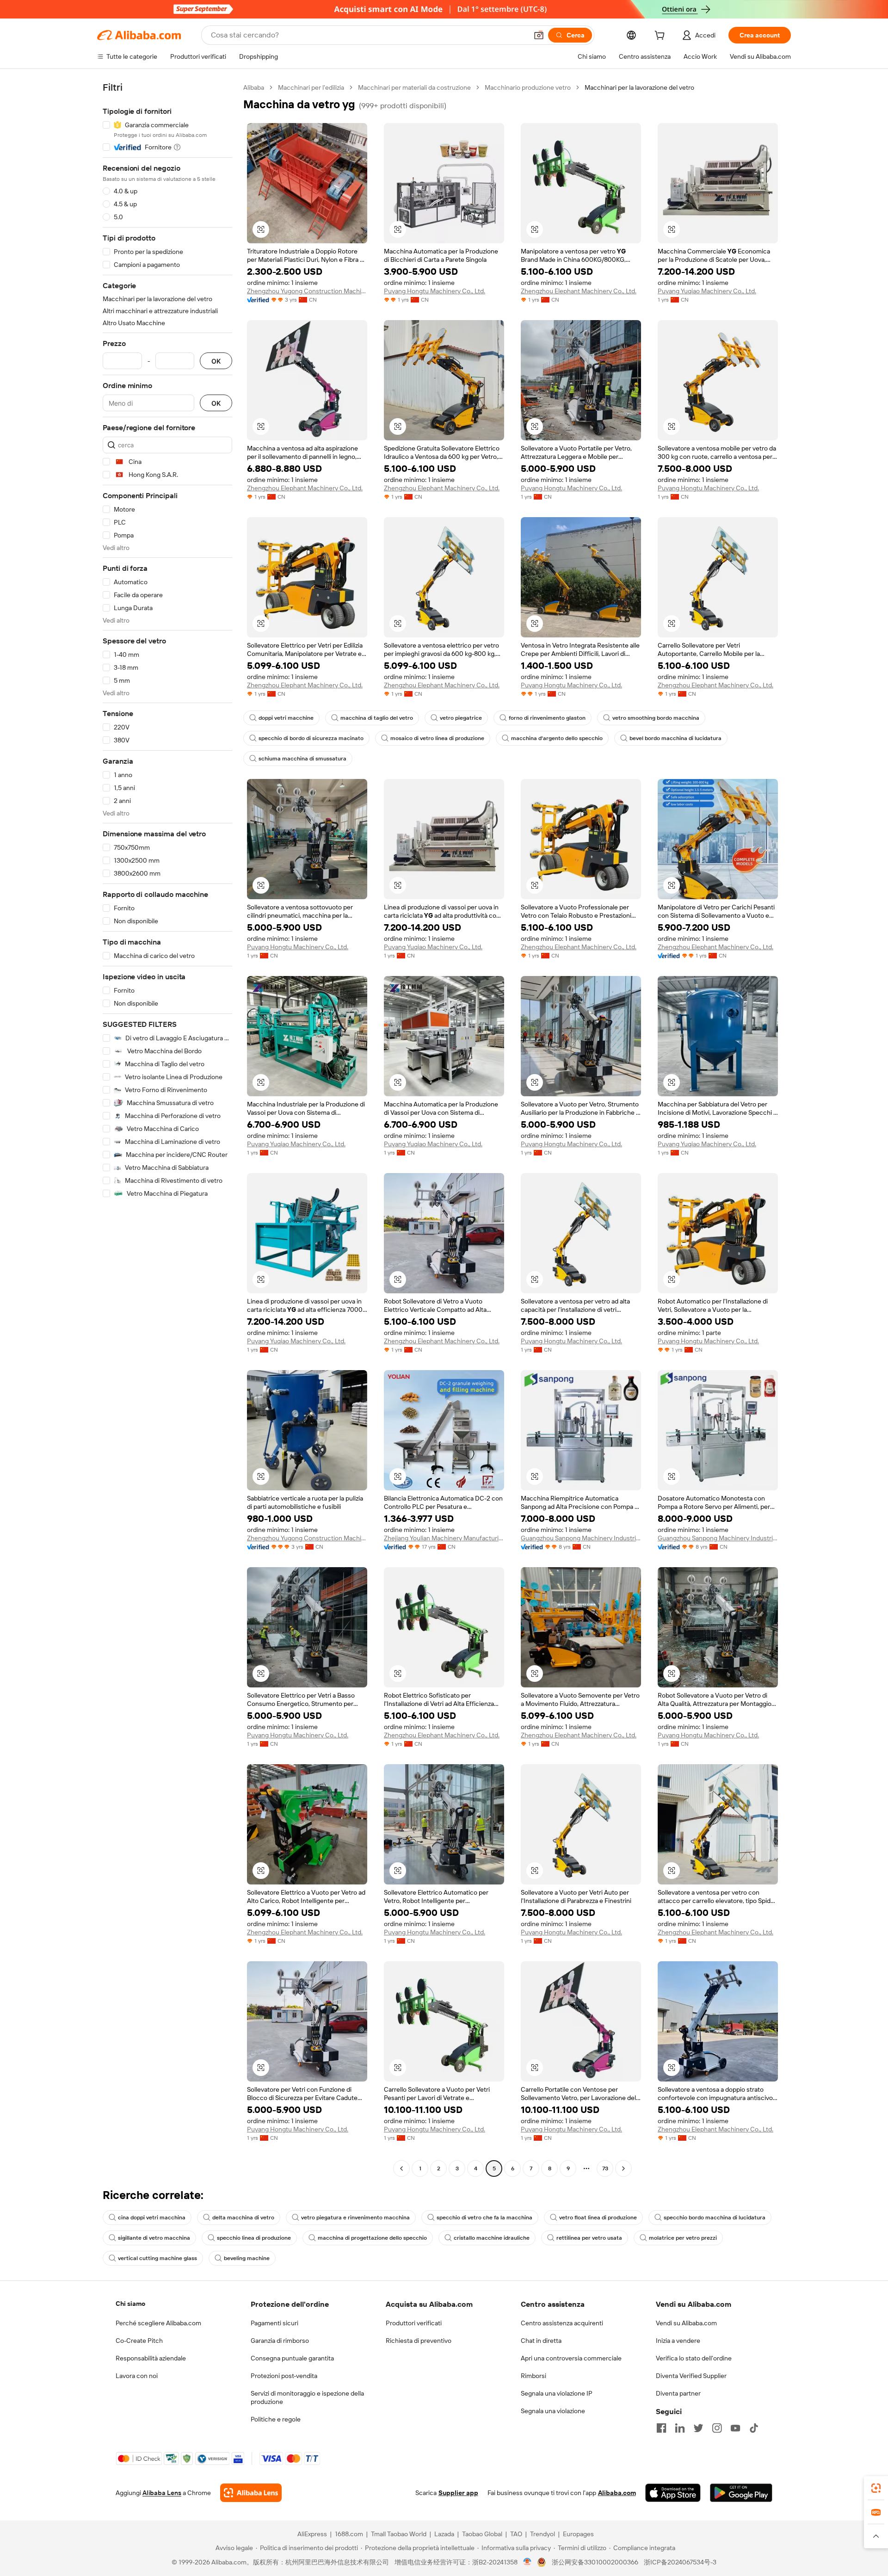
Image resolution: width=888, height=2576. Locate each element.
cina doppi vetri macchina (152, 2218)
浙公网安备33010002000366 (595, 2562)
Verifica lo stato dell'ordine (694, 2358)
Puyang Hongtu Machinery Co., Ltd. (435, 291)
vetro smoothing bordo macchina (656, 718)
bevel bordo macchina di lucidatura (675, 738)
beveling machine (247, 2258)
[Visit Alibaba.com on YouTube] (735, 2428)
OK (216, 361)
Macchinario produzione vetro (528, 87)
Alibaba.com (617, 2493)
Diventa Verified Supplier (691, 2376)
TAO (516, 2534)
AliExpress (312, 2534)
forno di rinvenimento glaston (547, 718)
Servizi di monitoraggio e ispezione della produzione (307, 2397)
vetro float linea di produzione (598, 2218)
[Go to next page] (623, 2168)
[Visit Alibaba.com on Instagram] (717, 2428)
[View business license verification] (527, 2562)
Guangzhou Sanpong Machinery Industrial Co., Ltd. (581, 1538)
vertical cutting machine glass (157, 2258)
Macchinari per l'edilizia (311, 87)
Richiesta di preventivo (419, 2341)
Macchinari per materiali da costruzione (414, 87)
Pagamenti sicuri (274, 2323)
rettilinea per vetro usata (589, 2238)
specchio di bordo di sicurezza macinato (311, 738)
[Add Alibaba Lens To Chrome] (251, 2493)
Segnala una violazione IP (557, 2393)
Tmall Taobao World (399, 2534)
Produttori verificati (414, 2323)
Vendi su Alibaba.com (686, 2323)
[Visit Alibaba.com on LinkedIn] (680, 2428)
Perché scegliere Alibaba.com (158, 2323)
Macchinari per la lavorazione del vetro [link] (639, 87)
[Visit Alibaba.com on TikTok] (754, 2428)
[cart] (661, 37)
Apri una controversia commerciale (571, 2358)
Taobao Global (482, 2534)
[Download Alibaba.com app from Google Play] (741, 2493)
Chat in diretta (541, 2341)
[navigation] (167, 1129)
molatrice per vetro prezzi (683, 2238)
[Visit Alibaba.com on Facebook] (661, 2428)
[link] (876, 2488)
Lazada (444, 2534)
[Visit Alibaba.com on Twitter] (698, 2428)
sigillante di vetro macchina (154, 2238)
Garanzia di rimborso (280, 2341)
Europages (578, 2534)
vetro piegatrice (461, 718)
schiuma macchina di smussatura (302, 759)
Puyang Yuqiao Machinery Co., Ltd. (707, 291)
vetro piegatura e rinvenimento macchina (355, 2218)
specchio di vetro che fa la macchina (484, 2218)
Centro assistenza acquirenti (562, 2323)
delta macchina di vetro (243, 2218)
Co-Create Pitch (139, 2341)
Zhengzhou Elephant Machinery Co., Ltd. (579, 291)
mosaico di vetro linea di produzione (437, 738)
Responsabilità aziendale (151, 2358)
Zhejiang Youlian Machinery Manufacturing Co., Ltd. (444, 1538)
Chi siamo (130, 2304)
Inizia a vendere (678, 2341)
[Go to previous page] (401, 2168)
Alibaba (254, 87)
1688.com (349, 2534)
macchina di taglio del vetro (377, 718)
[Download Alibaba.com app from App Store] (673, 2493)
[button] (539, 35)
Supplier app (458, 2493)
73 (605, 2168)
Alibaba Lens (162, 2493)
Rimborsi (533, 2376)
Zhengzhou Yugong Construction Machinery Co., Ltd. (307, 291)
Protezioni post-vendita (284, 2376)
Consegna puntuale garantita (292, 2358)
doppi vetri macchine (286, 718)
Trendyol (543, 2534)
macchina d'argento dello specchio (557, 738)
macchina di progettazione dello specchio (372, 2238)
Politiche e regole (276, 2419)
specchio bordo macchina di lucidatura (715, 2218)
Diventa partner (678, 2393)
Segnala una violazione (553, 2411)
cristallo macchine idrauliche (492, 2238)
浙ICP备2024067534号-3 (680, 2562)
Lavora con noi (137, 2376)
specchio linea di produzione (254, 2238)
